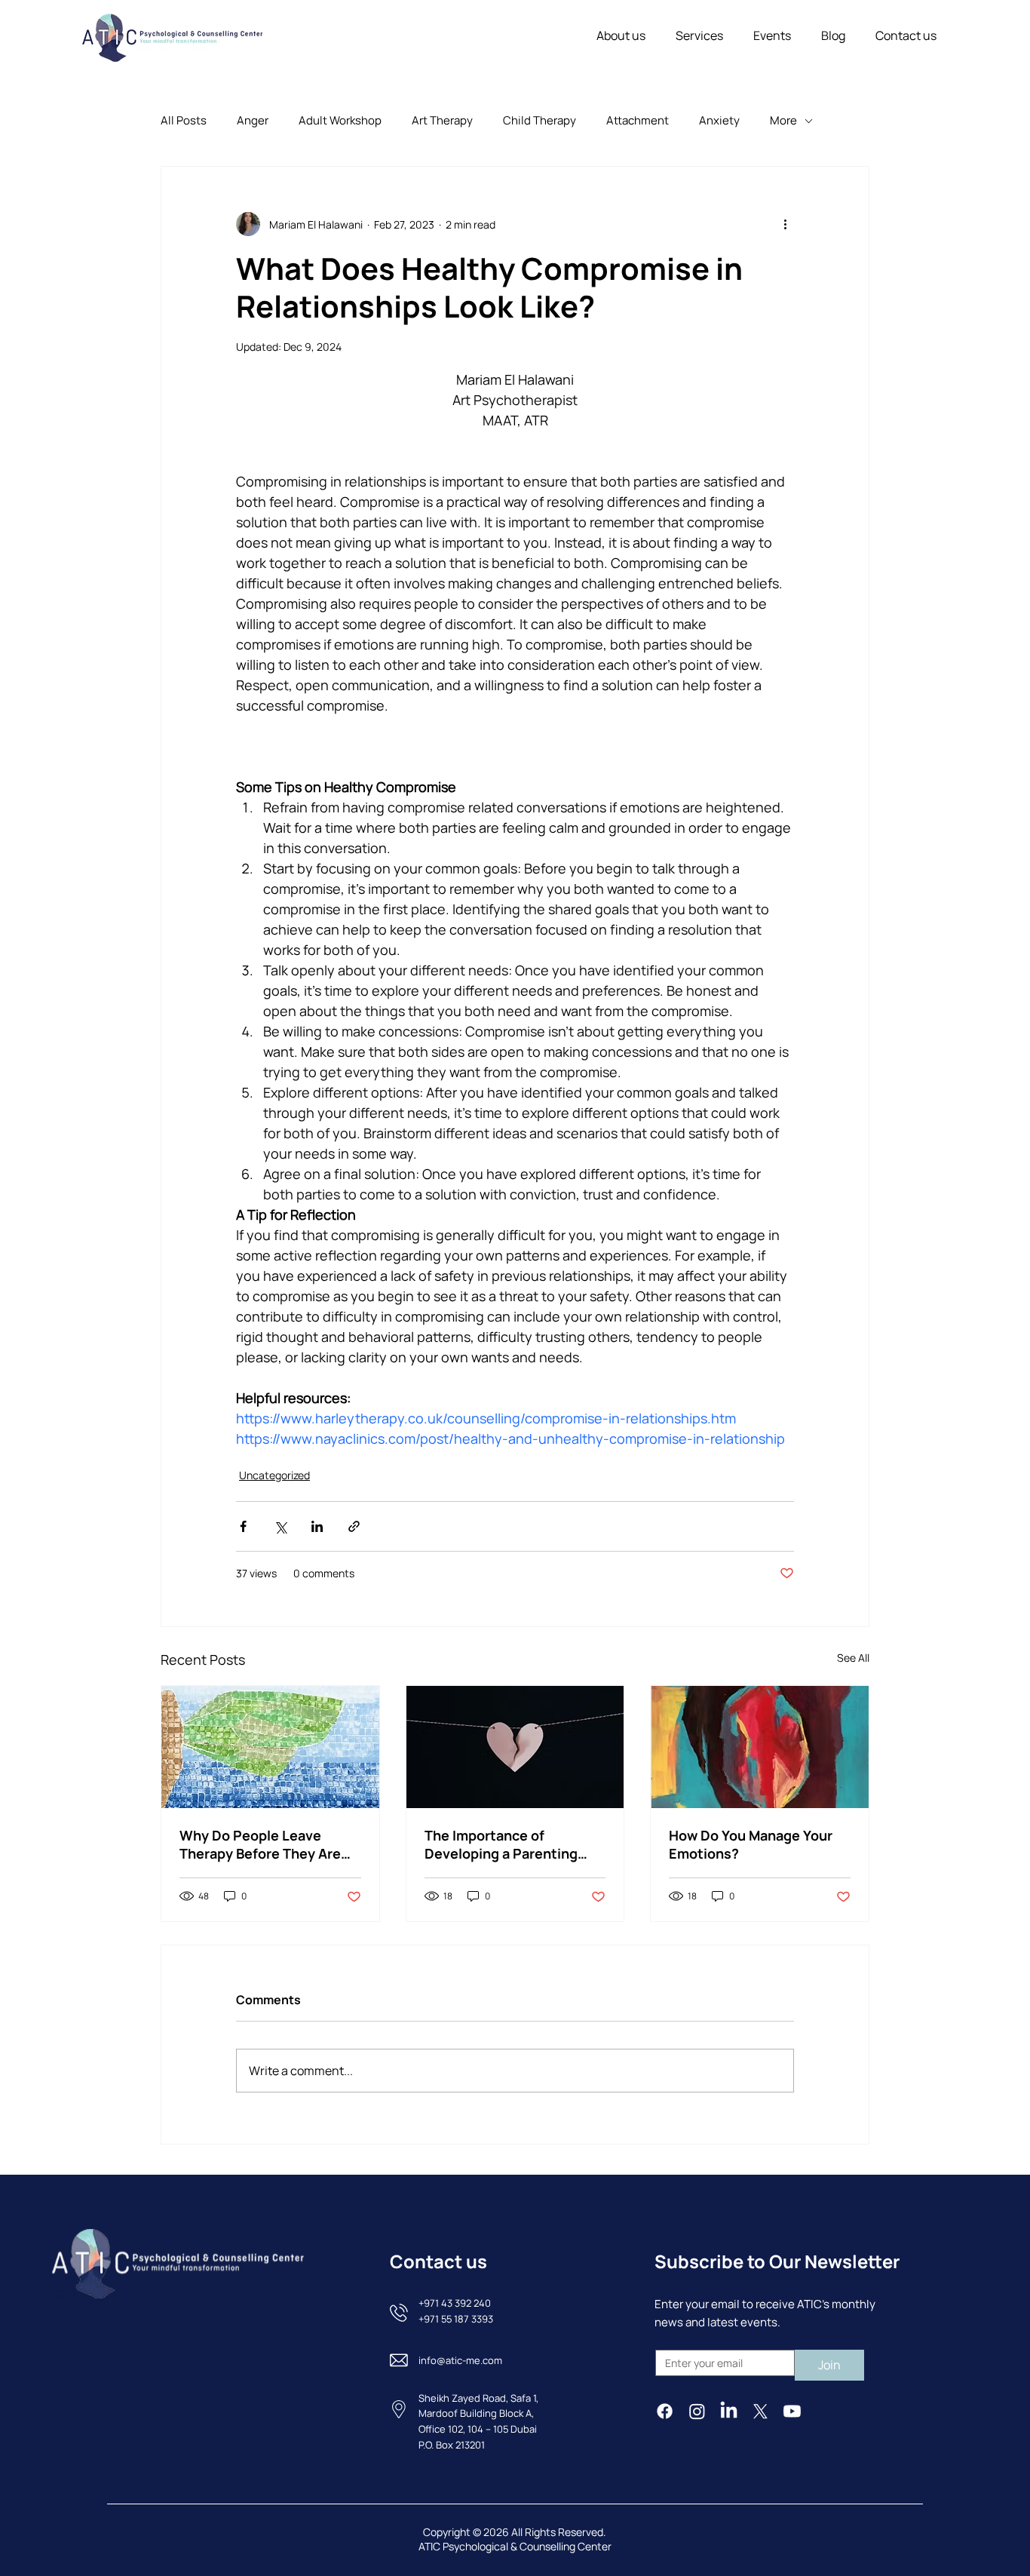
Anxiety (719, 120)
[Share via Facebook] (243, 1526)
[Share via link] (354, 1526)
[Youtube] (792, 2411)
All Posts (184, 120)
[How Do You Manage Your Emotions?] (760, 1747)
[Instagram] (697, 2411)
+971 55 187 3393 (456, 2319)
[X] (760, 2411)
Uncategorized (274, 1475)
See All (853, 1658)
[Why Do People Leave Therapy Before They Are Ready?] (270, 1747)
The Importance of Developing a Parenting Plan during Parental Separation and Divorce (501, 1844)
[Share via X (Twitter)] (280, 1526)
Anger (253, 120)
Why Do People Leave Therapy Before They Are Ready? (260, 1844)
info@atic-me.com (460, 2360)
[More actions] (785, 224)
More (783, 120)
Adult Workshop (340, 120)
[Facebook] (665, 2411)
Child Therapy (540, 120)
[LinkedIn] (729, 2411)
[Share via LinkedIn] (317, 1526)
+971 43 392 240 (455, 2303)
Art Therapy (442, 120)
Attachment (638, 120)
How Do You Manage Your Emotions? (751, 1844)
